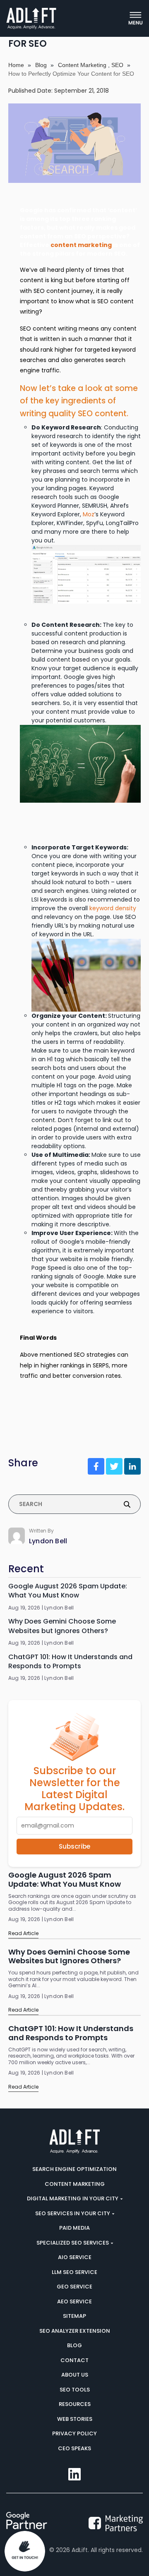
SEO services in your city (73, 2213)
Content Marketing (82, 65)
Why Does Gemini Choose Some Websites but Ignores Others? (62, 1626)
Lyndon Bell (48, 1541)
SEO (117, 65)
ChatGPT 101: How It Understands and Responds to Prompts (70, 1662)
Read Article (23, 1933)
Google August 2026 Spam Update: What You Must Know (68, 1591)
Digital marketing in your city (73, 2198)
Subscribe (74, 1846)
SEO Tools (75, 2390)
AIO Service (75, 2257)
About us (75, 2375)
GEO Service (74, 2287)
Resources (75, 2404)
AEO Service (74, 2301)
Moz (89, 514)
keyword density (113, 908)
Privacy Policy (74, 2433)
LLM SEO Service (74, 2272)
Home (16, 65)
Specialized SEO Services (73, 2243)
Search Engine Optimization (74, 2169)
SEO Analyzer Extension (75, 2331)
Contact (74, 2360)
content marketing (81, 245)
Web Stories (75, 2419)
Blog (41, 65)
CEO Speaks (74, 2448)
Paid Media (74, 2228)
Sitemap (74, 2316)
